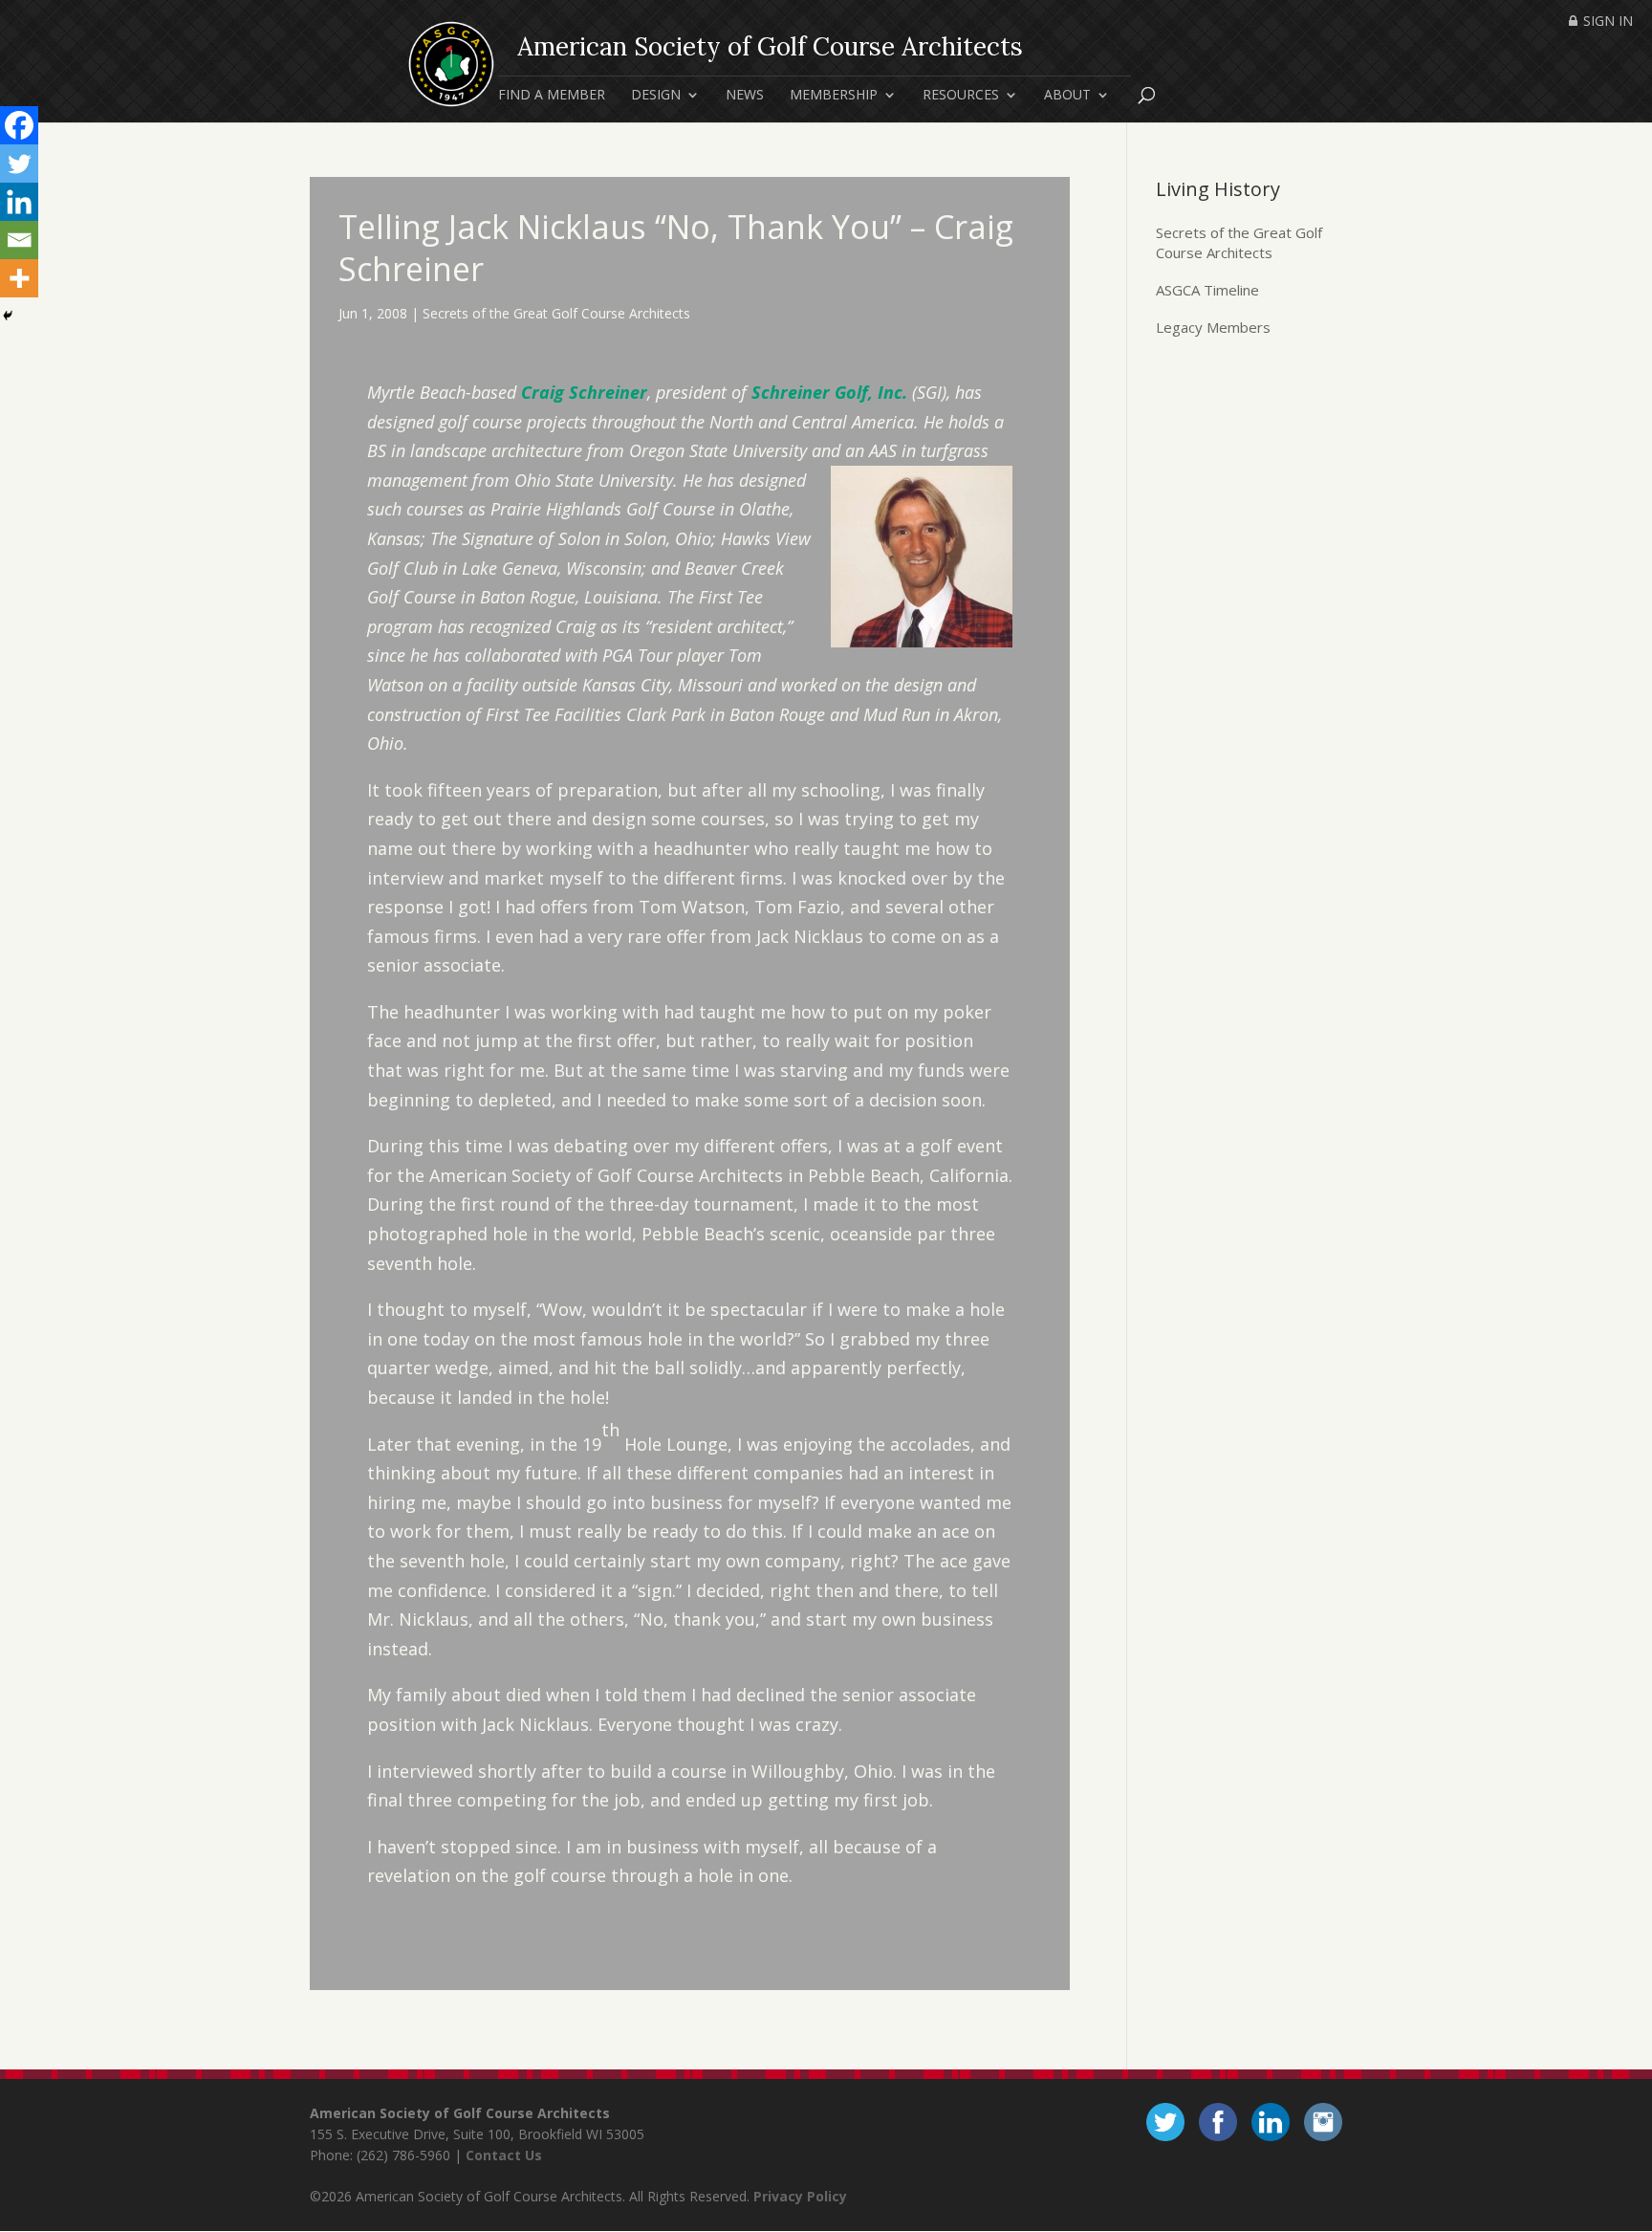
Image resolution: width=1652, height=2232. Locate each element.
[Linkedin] (19, 202)
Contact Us (504, 2155)
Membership (834, 96)
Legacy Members (1213, 327)
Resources (961, 96)
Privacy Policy (800, 2196)
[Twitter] (19, 164)
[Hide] (8, 316)
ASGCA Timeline (1207, 290)
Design (656, 96)
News (745, 96)
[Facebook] (19, 125)
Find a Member (552, 96)
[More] (19, 278)
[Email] (19, 240)
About (1067, 96)
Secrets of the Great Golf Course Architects (556, 313)
